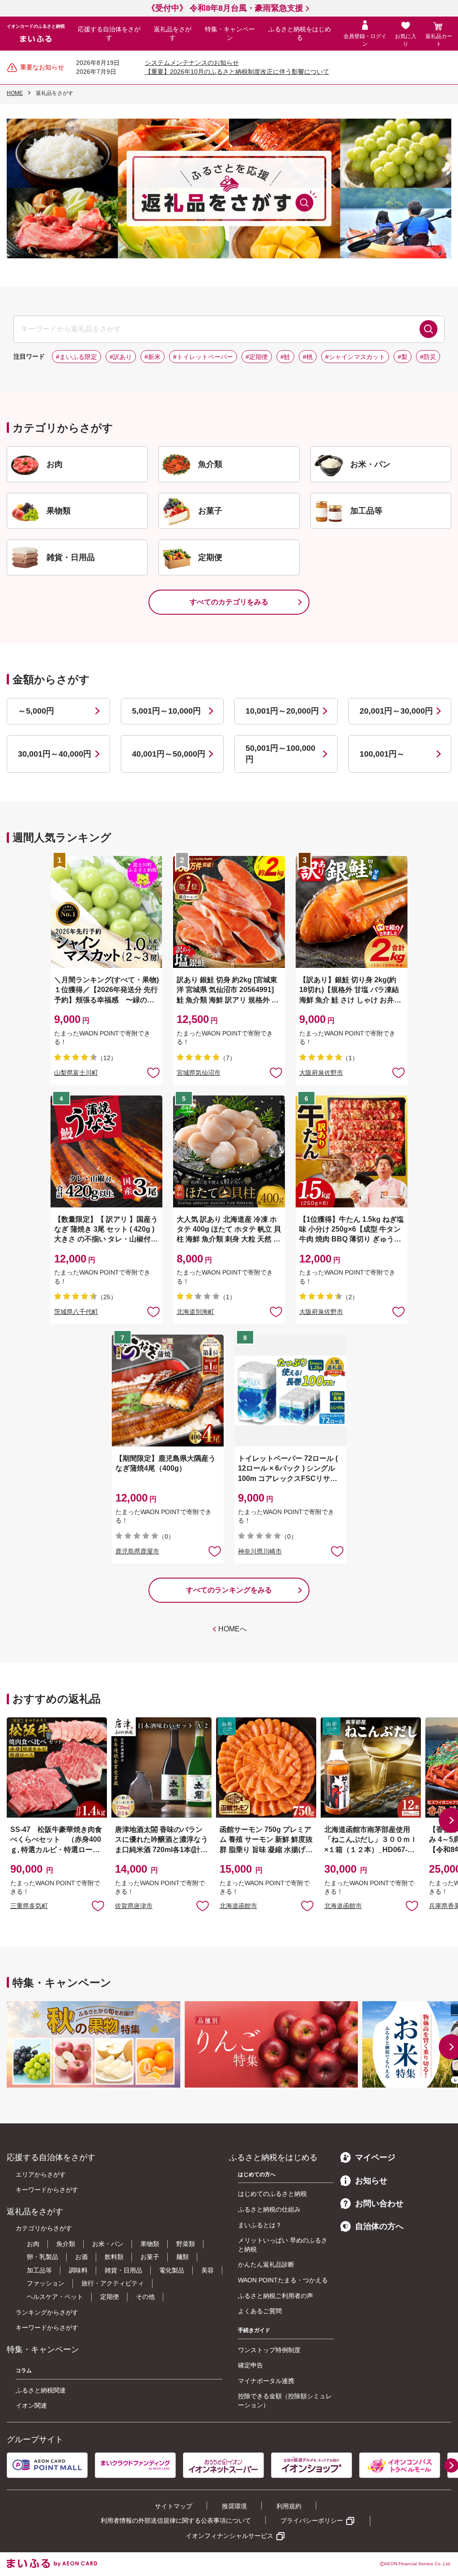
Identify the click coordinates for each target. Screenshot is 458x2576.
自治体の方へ (379, 2226)
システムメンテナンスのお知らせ (192, 63)
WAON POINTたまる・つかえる (283, 2280)
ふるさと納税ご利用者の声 (276, 2296)
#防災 (428, 357)
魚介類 (66, 2244)
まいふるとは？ (260, 2225)
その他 (145, 2297)
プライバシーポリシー (312, 2520)
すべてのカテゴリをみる (229, 602)
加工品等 (39, 2270)
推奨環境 (234, 2506)
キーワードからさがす (47, 2190)
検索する (428, 329)
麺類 (182, 2257)
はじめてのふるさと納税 (272, 2194)
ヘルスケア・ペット (55, 2297)
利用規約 (289, 2506)
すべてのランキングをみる (229, 1590)
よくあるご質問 (260, 2311)
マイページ (375, 2157)
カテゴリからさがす (44, 2228)
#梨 (403, 357)
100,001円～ (382, 754)
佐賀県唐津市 (134, 1906)
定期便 (110, 2297)
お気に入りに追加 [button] (153, 1072)
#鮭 (285, 357)
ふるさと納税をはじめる (300, 34)
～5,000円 (36, 711)
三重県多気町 (29, 1906)
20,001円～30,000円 (396, 711)
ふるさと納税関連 (41, 2390)
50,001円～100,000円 (280, 754)
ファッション (46, 2283)
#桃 (308, 357)
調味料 (78, 2270)
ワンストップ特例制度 (269, 2350)
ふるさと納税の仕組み (269, 2209)
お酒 (81, 2257)
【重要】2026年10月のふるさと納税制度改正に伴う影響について (237, 72)
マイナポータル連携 (266, 2381)
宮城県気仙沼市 (199, 1073)
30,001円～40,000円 (55, 754)
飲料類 (114, 2257)
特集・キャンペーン (230, 34)
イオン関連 (31, 2405)
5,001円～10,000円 (166, 711)
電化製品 (172, 2270)
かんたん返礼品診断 (266, 2264)
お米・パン (108, 2244)
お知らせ (371, 2181)
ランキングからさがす (47, 2312)
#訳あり (121, 357)
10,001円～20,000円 (282, 711)
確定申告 (250, 2365)
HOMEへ (233, 1629)
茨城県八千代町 (76, 1312)
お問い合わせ (379, 2204)
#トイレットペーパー (203, 357)
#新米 (153, 357)
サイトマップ (174, 2506)
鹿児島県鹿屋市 (137, 1551)
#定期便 (257, 357)
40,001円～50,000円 (169, 754)
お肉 (33, 2244)
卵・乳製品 (42, 2257)
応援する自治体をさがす (109, 34)
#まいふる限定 (76, 357)
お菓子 (150, 2257)
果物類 (150, 2244)
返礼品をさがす (173, 34)
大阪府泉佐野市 (321, 1073)
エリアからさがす (41, 2174)
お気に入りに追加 (98, 1905)
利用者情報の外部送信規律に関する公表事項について (176, 2520)
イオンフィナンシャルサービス (229, 2536)
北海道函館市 (238, 1906)
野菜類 (186, 2244)
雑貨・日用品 (123, 2270)
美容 (208, 2270)
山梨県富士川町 (76, 1073)
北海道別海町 (195, 1312)
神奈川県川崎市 (260, 1551)
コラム (24, 2371)
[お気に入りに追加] (153, 1072)
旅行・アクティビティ (113, 2283)
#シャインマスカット (355, 357)
